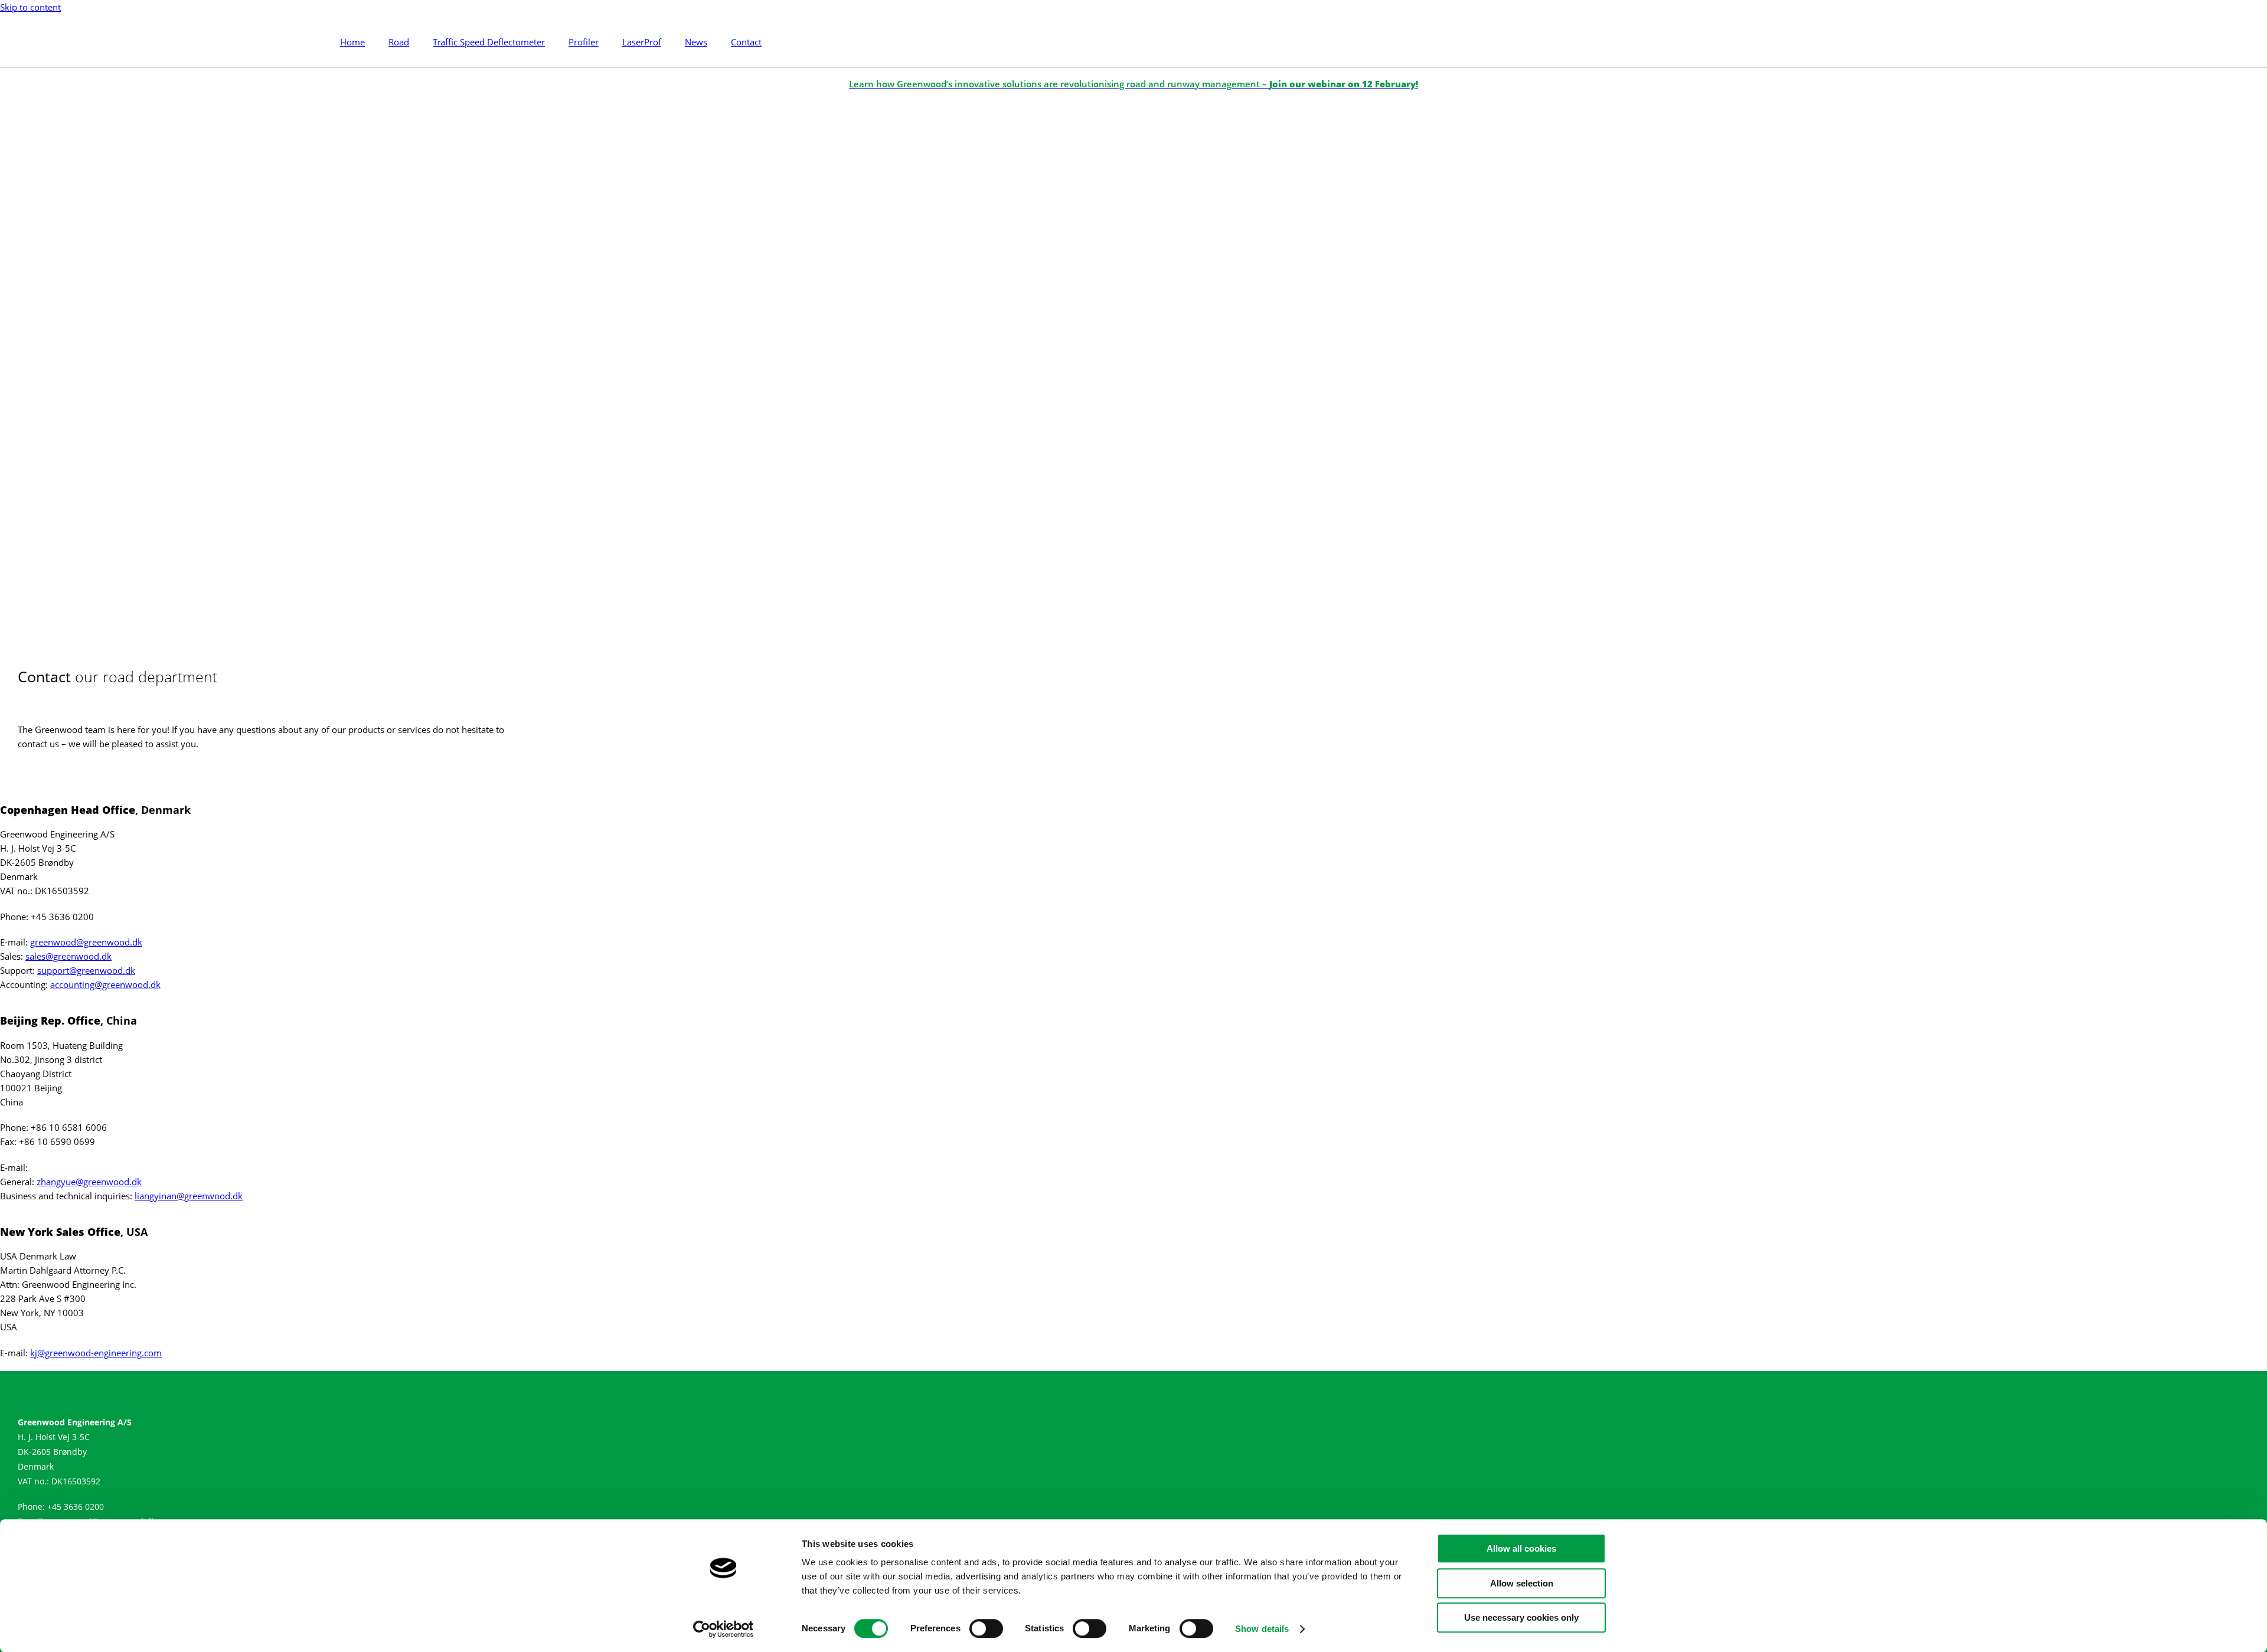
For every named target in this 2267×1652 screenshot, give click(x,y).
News (696, 42)
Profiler (584, 42)
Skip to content (30, 7)
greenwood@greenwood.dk (86, 942)
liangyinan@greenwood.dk (189, 1196)
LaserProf (642, 42)
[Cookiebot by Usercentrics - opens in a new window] (723, 1629)
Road (399, 42)
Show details (1262, 1629)
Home (352, 42)
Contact (746, 42)
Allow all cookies (1521, 1548)
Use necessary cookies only (1521, 1617)
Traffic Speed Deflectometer (489, 42)
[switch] (986, 1628)
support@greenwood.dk (86, 970)
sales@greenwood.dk (68, 956)
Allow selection (1522, 1583)
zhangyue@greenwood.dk (89, 1182)
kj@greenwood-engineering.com (96, 1353)
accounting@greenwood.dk (105, 984)
